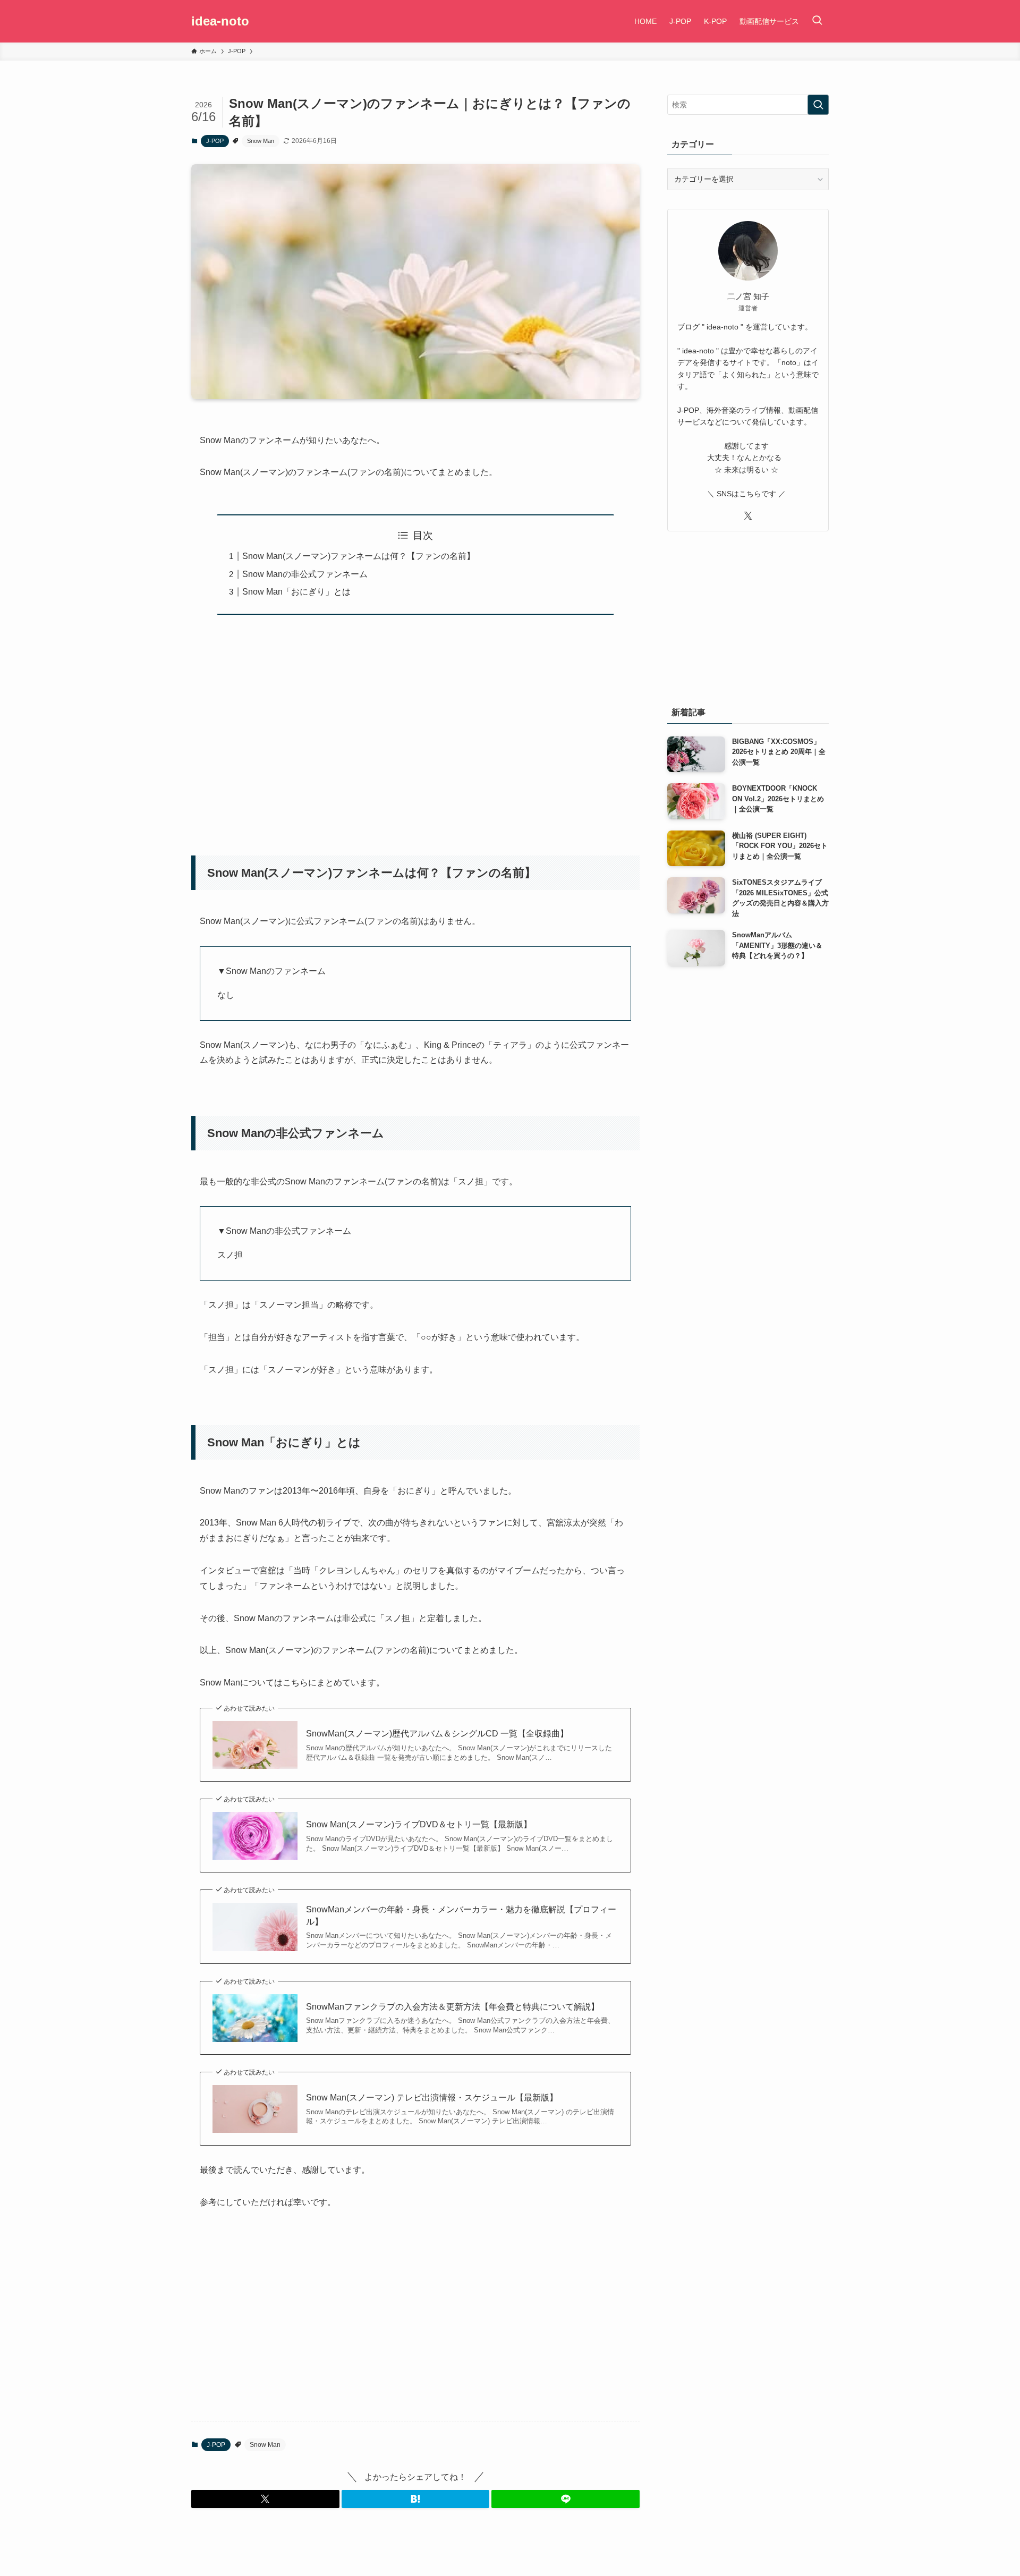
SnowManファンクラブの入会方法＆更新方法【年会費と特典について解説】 (453, 2007)
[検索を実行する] (818, 105)
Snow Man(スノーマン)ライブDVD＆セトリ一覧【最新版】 (419, 1824)
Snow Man (261, 141)
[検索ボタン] (817, 21)
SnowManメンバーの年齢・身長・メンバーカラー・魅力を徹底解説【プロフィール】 (461, 1915)
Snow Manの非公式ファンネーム (305, 574)
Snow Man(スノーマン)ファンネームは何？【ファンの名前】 (359, 556)
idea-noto (220, 21)
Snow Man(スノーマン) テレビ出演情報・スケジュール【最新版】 (432, 2098)
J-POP (215, 141)
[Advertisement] (394, 728)
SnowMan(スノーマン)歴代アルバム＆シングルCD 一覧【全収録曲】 (437, 1734)
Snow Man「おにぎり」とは (296, 592)
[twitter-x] (748, 516)
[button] (265, 2499)
